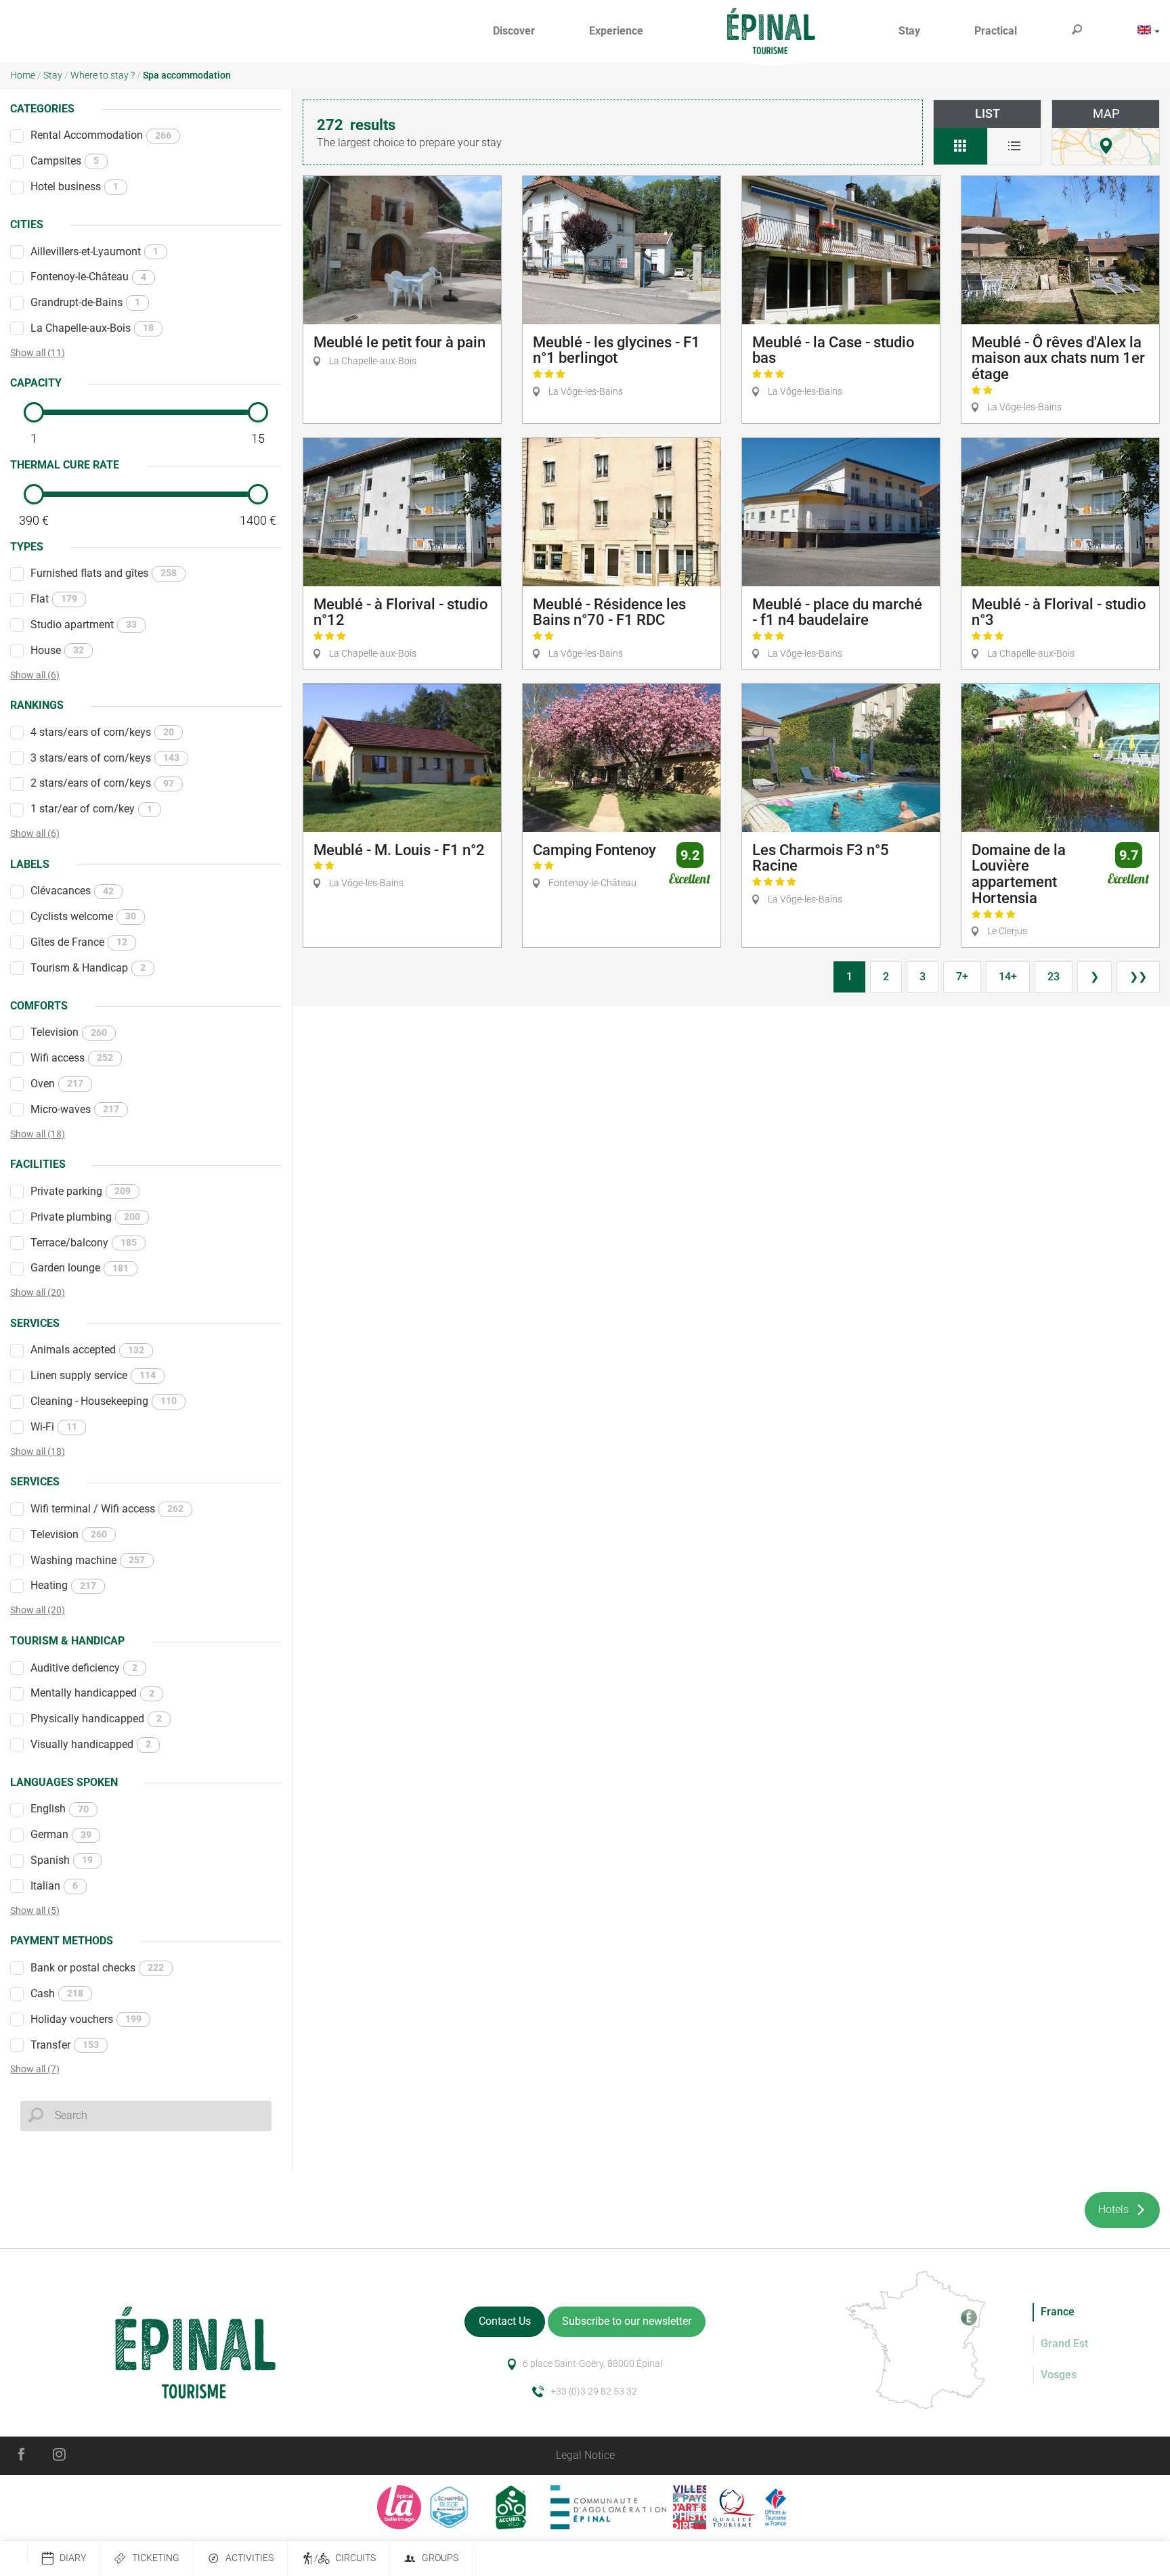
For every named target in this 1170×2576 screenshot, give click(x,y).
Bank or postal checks (97, 1968)
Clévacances (72, 891)
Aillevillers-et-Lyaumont (94, 252)
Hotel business (74, 187)
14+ (1008, 977)
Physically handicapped (96, 1719)
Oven (57, 1084)
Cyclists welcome (83, 916)
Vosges (1059, 2375)
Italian (54, 1886)
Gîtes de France (79, 942)
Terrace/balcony (84, 1243)
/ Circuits (345, 2558)
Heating (63, 1585)
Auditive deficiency (84, 1668)
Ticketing (156, 2558)
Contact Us (505, 2321)
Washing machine (88, 1560)
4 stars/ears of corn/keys (102, 732)
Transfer (65, 2045)
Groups (440, 2558)
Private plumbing (85, 1217)
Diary (73, 2558)
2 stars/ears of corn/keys (102, 783)
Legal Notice (585, 2455)
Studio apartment (84, 625)
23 (1054, 977)
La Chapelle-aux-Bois (92, 328)
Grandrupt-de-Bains (85, 302)
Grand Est (1064, 2343)
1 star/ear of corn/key (91, 809)
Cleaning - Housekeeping (104, 1401)
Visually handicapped (91, 1744)
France (1058, 2312)
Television (69, 1032)
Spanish (62, 1860)
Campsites (65, 161)
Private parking (81, 1191)
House (57, 650)
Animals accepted (87, 1350)
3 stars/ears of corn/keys (105, 758)
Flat (54, 599)
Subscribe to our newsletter (627, 2321)
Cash (57, 1993)
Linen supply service (93, 1375)
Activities (250, 2558)
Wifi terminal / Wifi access (107, 1509)
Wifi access (72, 1058)
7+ (962, 977)
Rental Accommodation (101, 135)
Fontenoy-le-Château (88, 277)
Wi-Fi (54, 1427)
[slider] (34, 412)
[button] (514, 31)
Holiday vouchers (86, 2019)
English (60, 1809)
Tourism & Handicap (88, 968)
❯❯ (1138, 977)
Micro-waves (75, 1109)
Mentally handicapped (92, 1693)
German (61, 1834)
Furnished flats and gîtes (104, 573)
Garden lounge (80, 1268)
